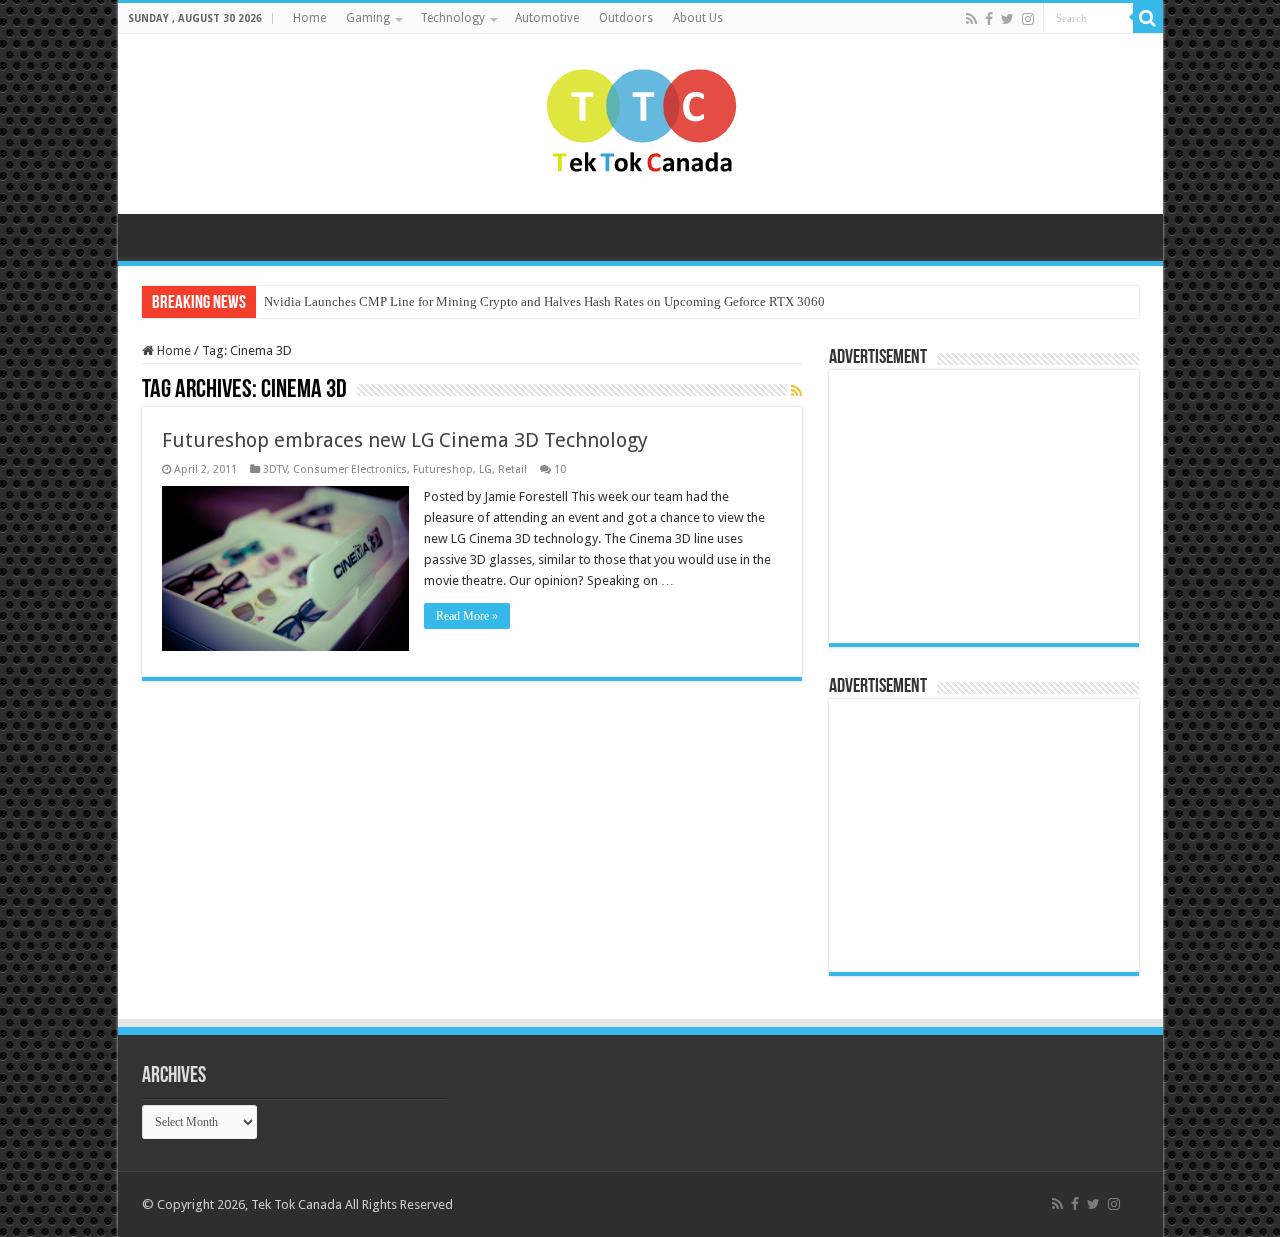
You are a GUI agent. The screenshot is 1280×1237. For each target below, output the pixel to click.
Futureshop (443, 469)
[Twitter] (1007, 19)
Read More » (467, 616)
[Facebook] (989, 19)
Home (309, 18)
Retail (512, 469)
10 (560, 469)
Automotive (547, 18)
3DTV (275, 469)
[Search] (1148, 18)
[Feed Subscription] (796, 391)
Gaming (368, 18)
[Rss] (971, 19)
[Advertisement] (964, 505)
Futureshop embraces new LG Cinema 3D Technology (405, 440)
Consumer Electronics (350, 469)
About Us (698, 18)
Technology (452, 18)
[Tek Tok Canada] (640, 120)
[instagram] (1028, 19)
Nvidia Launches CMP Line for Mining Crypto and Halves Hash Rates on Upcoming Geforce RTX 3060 (544, 301)
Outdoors (626, 18)
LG (485, 469)
